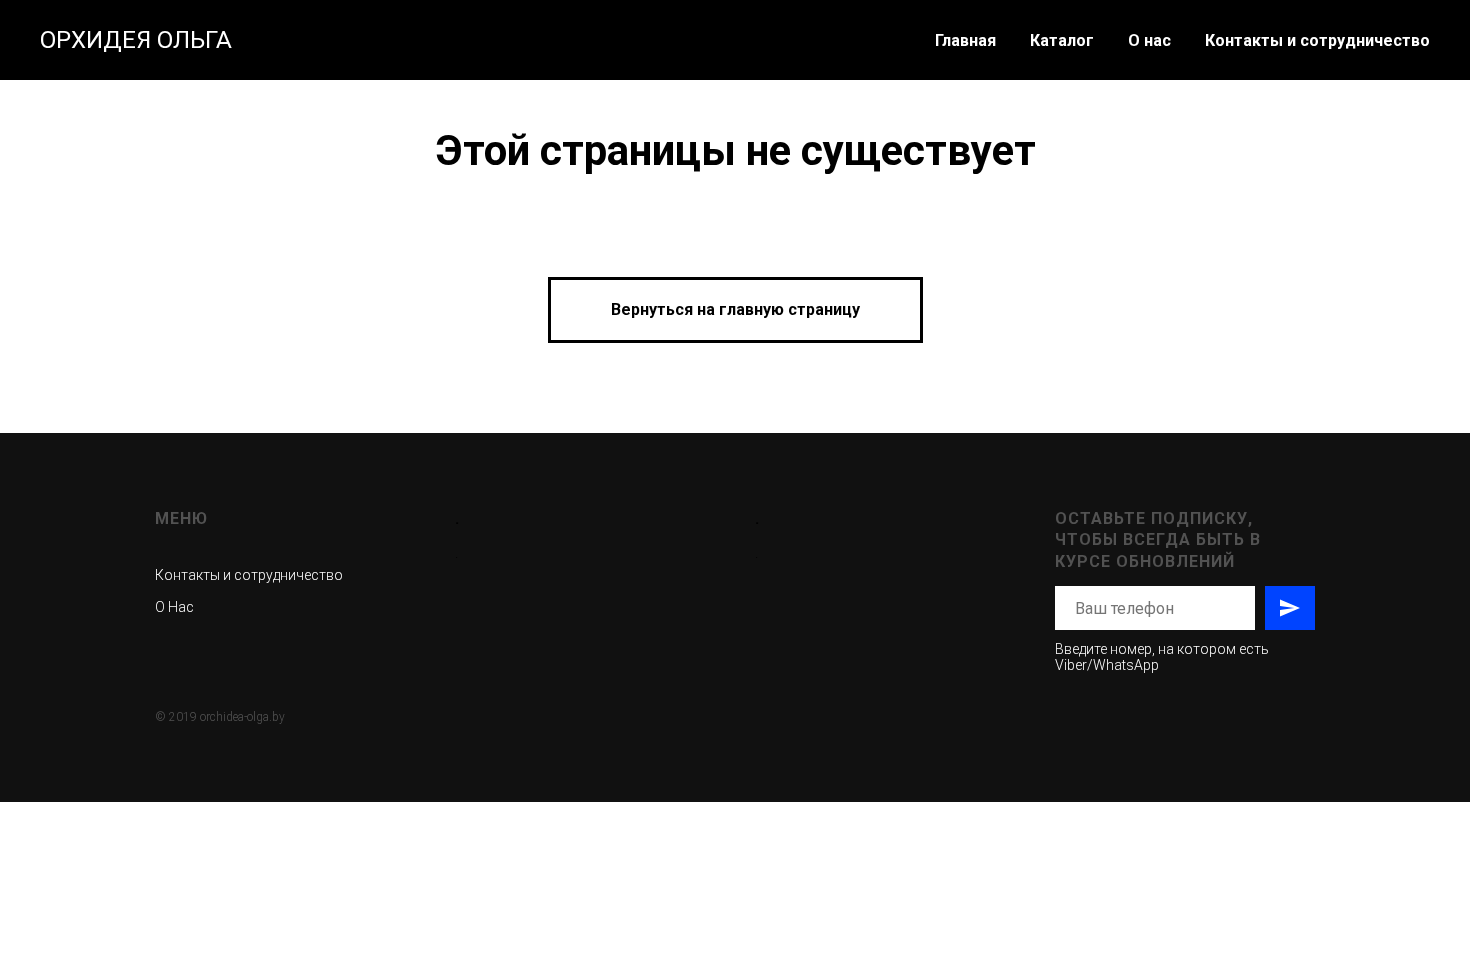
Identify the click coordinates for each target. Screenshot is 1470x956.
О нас (1149, 40)
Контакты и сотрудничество (1317, 40)
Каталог (1062, 40)
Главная (965, 40)
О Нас (174, 607)
